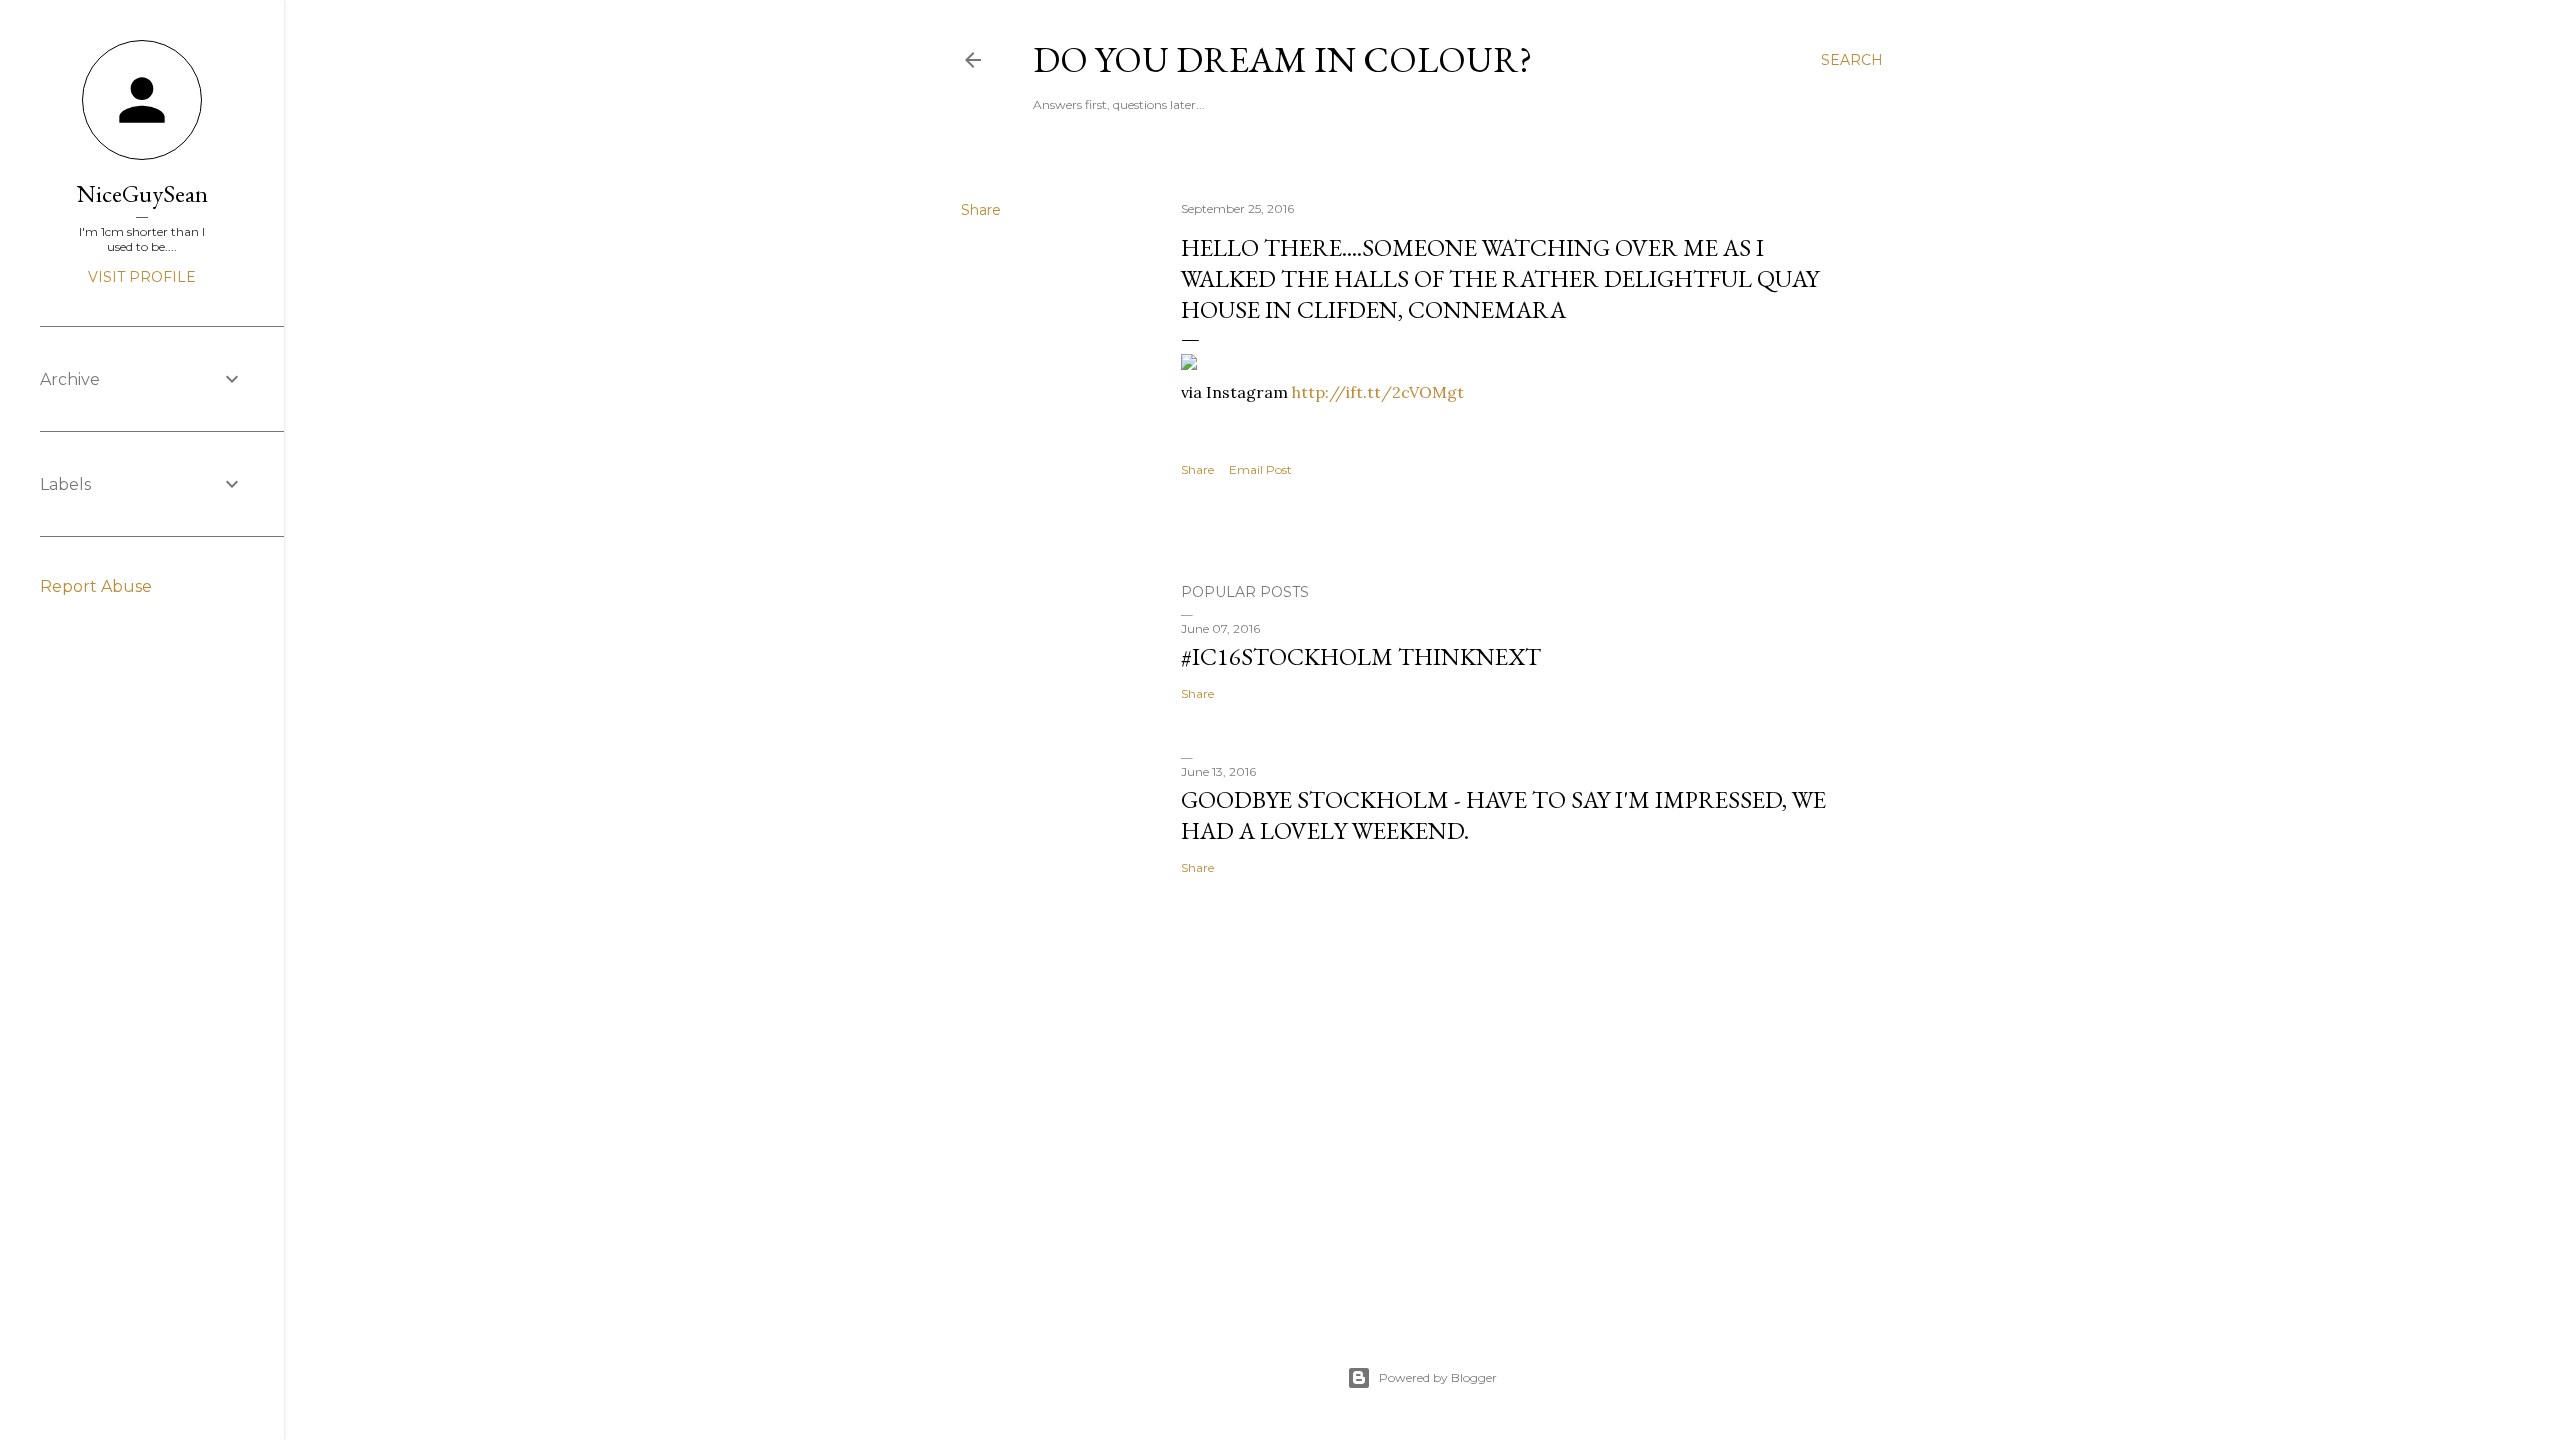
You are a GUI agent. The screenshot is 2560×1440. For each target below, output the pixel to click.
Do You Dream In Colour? (1282, 59)
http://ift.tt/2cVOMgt (1378, 392)
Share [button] (981, 210)
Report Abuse (96, 586)
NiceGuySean (142, 193)
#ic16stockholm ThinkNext (1361, 656)
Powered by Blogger (1438, 1377)
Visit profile (142, 277)
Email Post (1260, 469)
